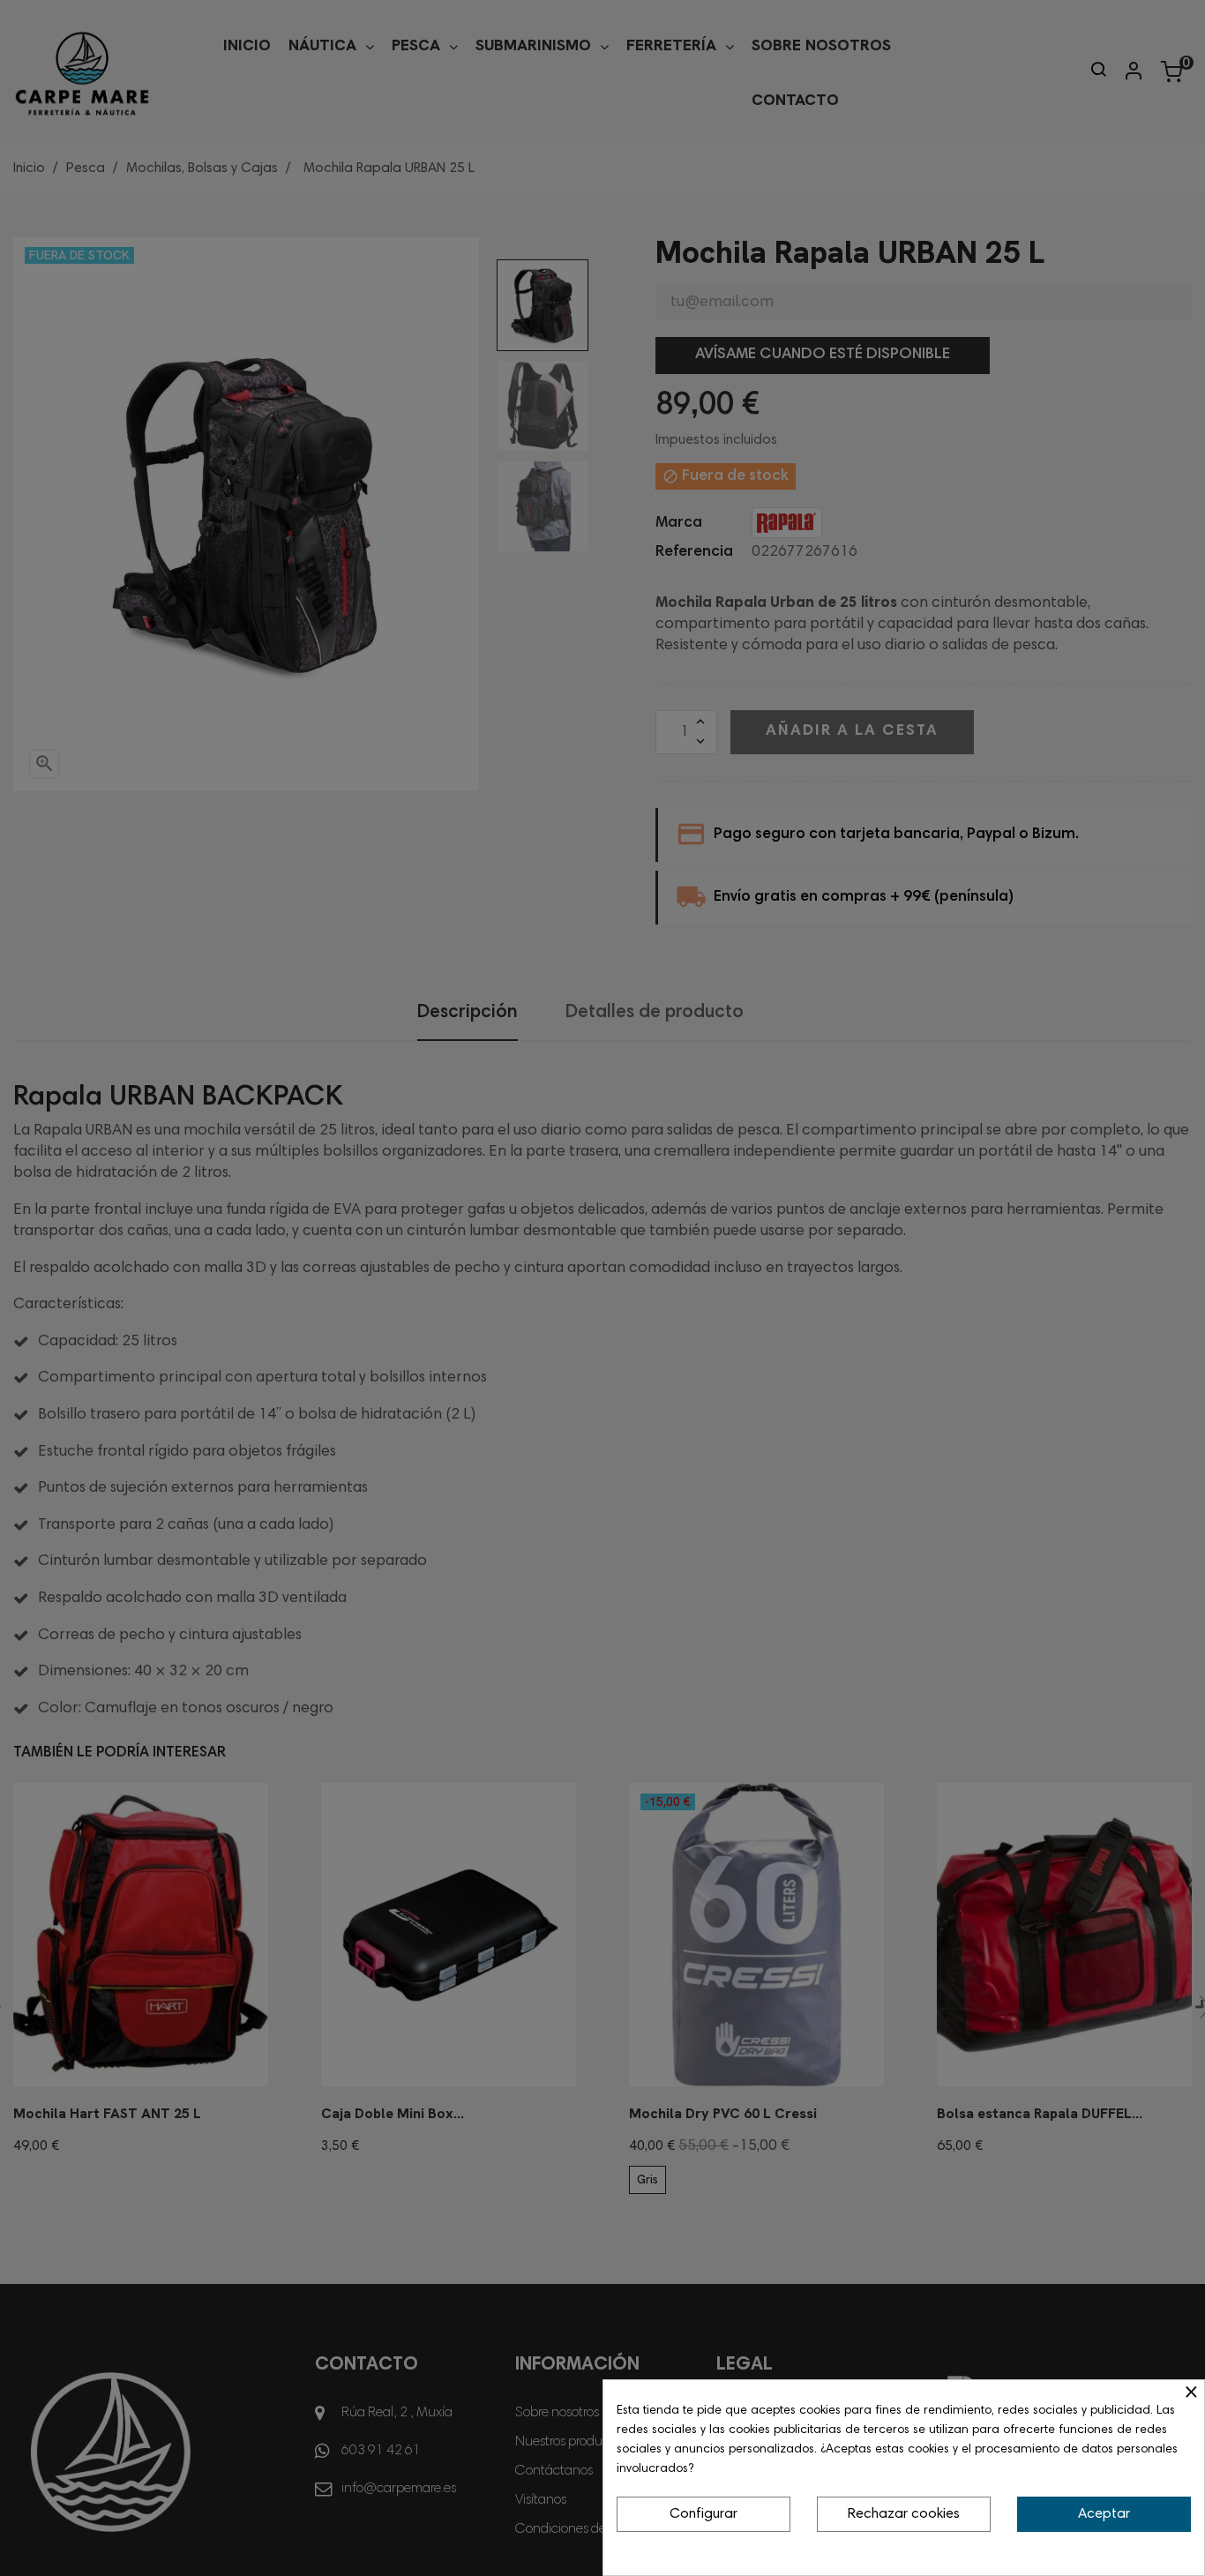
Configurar (704, 2514)
